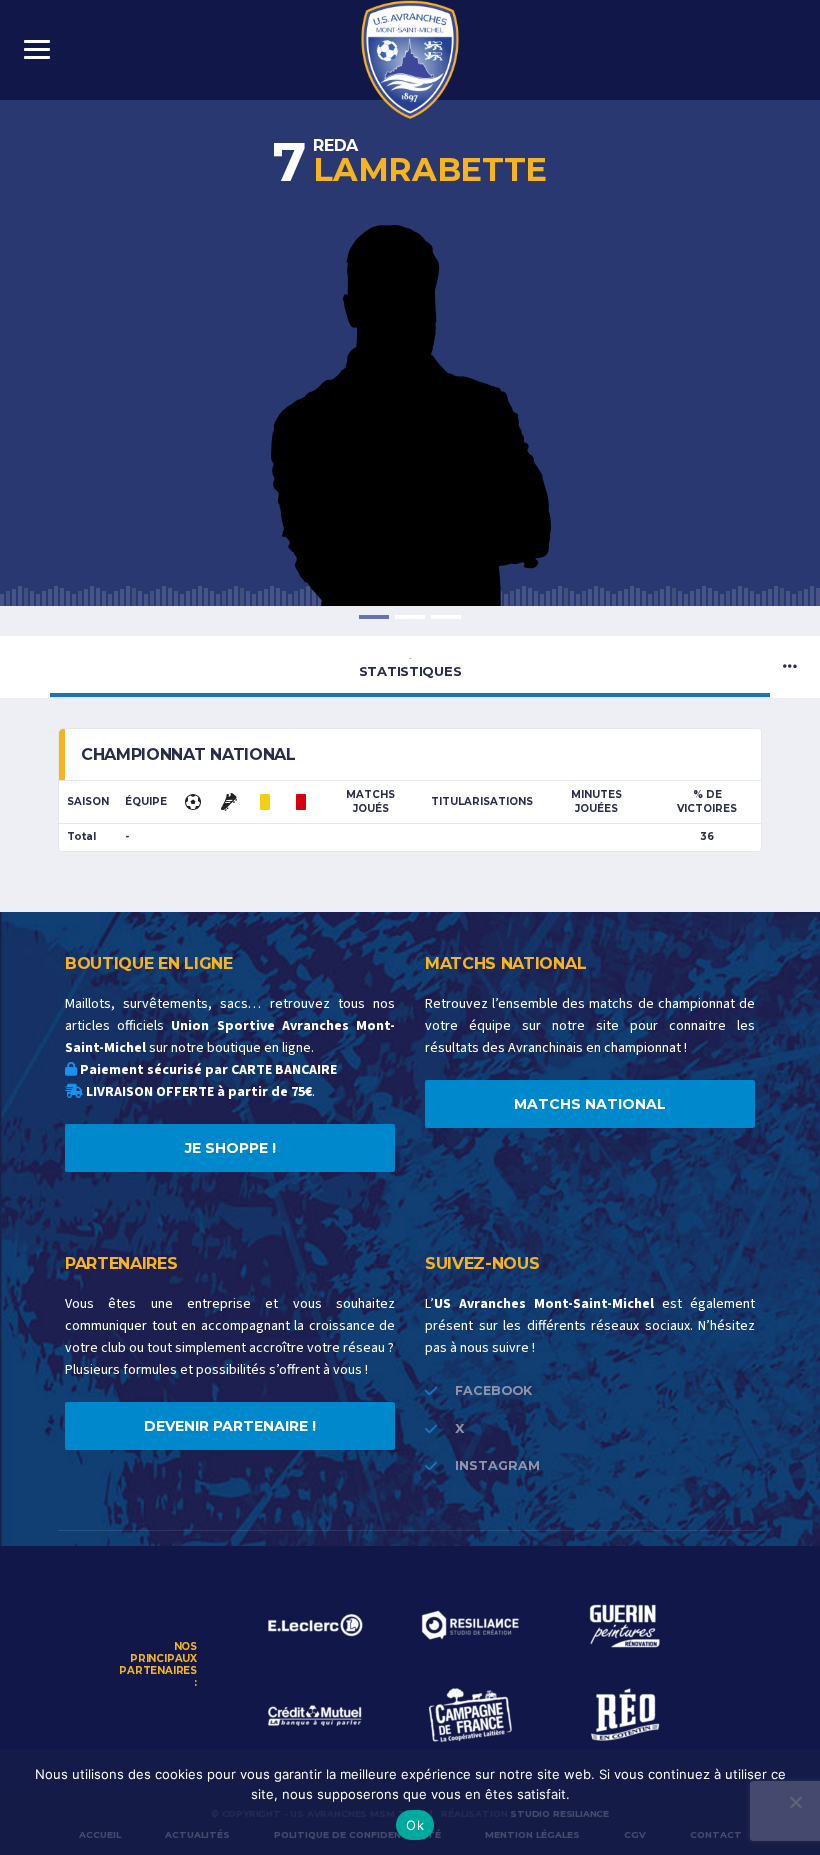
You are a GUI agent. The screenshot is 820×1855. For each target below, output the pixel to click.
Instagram (497, 1465)
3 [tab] (446, 617)
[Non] (795, 1802)
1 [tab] (374, 617)
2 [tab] (410, 617)
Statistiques (410, 666)
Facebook (493, 1390)
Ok (415, 1825)
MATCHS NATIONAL (590, 1104)
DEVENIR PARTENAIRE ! (230, 1426)
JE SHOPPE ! (230, 1148)
